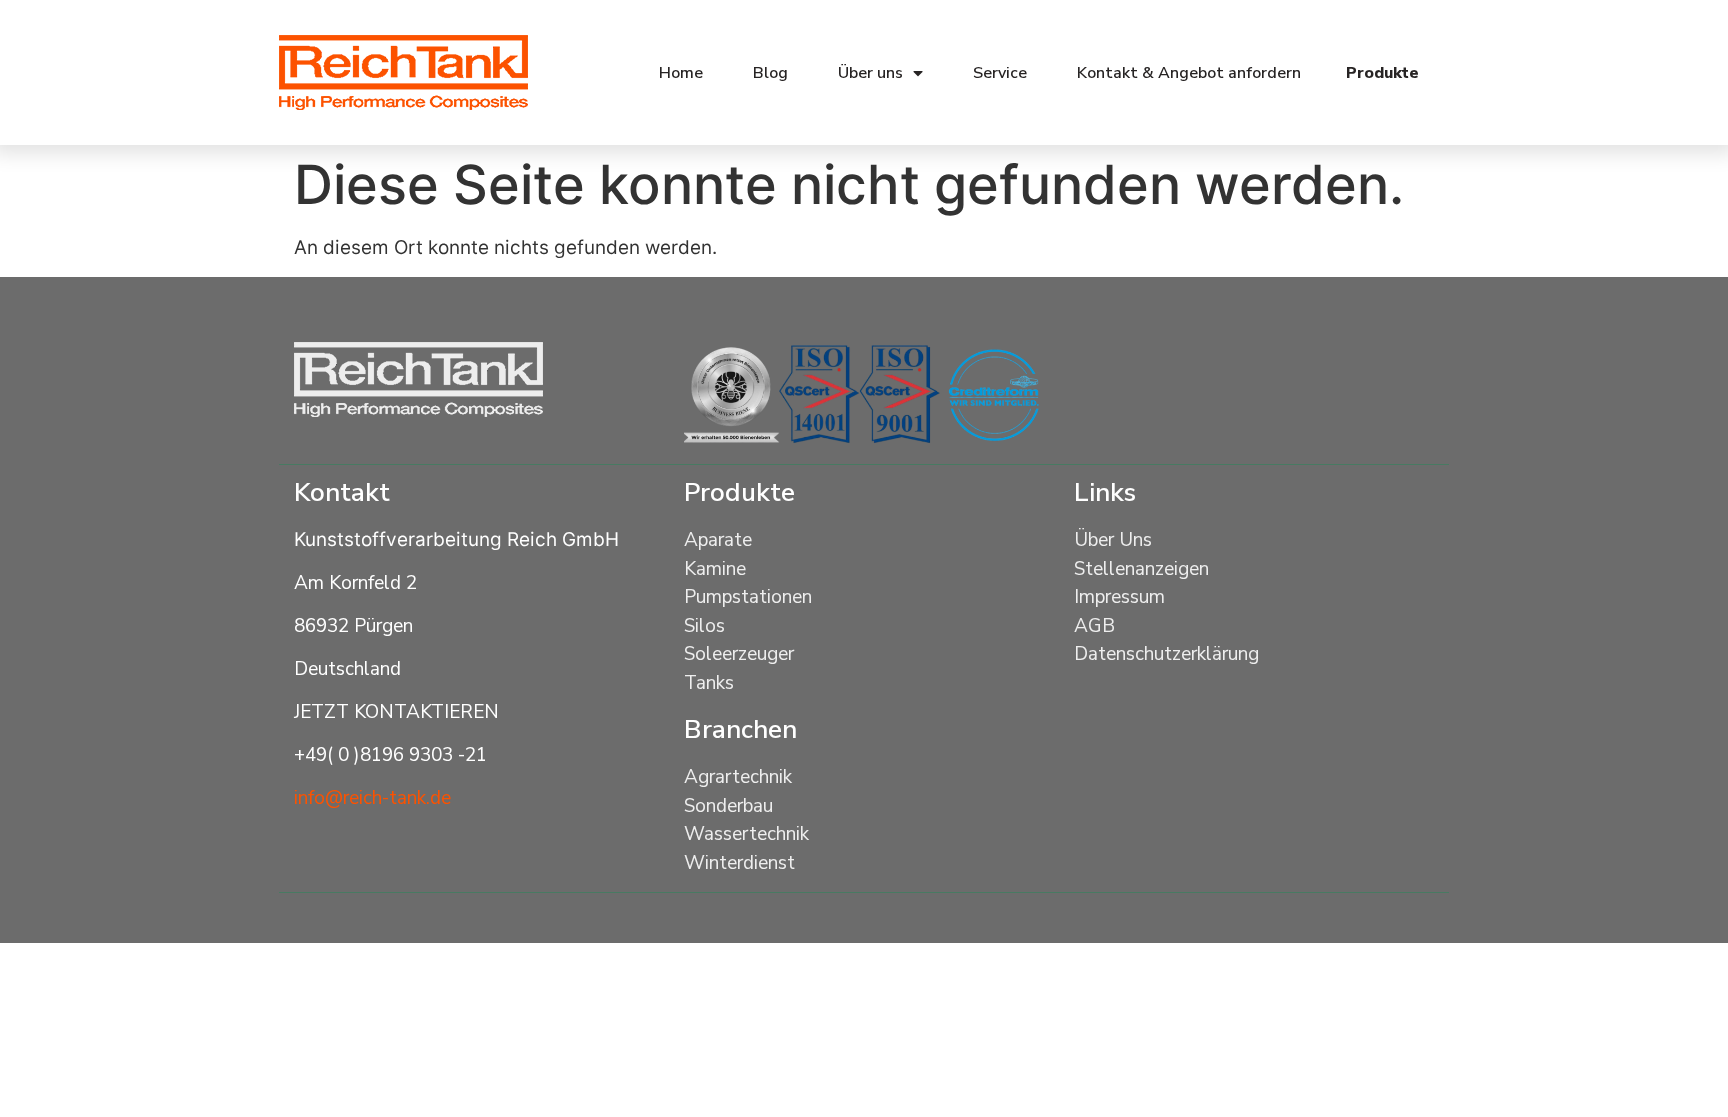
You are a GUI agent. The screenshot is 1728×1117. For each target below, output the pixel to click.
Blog (770, 73)
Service (1000, 73)
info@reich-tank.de (372, 798)
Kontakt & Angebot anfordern (1189, 73)
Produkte (739, 492)
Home (681, 73)
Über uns (870, 73)
